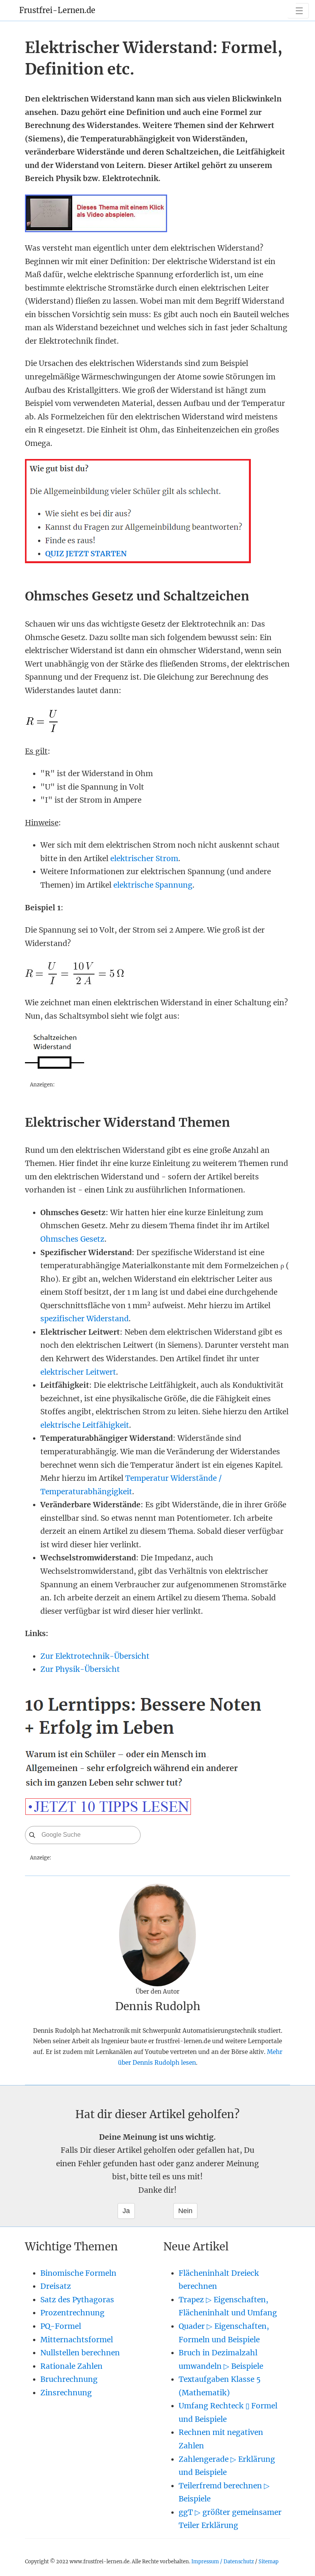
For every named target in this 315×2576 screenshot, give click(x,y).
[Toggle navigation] (298, 11)
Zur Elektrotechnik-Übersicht (95, 1656)
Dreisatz (56, 2286)
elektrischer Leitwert (78, 1372)
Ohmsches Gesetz (72, 1239)
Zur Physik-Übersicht (80, 1669)
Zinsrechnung (66, 2393)
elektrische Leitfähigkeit (85, 1425)
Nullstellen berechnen (80, 2353)
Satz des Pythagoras (77, 2300)
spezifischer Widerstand (85, 1319)
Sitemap (269, 2561)
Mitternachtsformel (77, 2340)
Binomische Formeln (78, 2273)
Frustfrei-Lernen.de (57, 10)
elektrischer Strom (144, 858)
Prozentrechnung (72, 2313)
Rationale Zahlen (71, 2366)
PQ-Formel (61, 2326)
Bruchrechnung (69, 2379)
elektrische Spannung (153, 885)
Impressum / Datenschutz (223, 2561)
